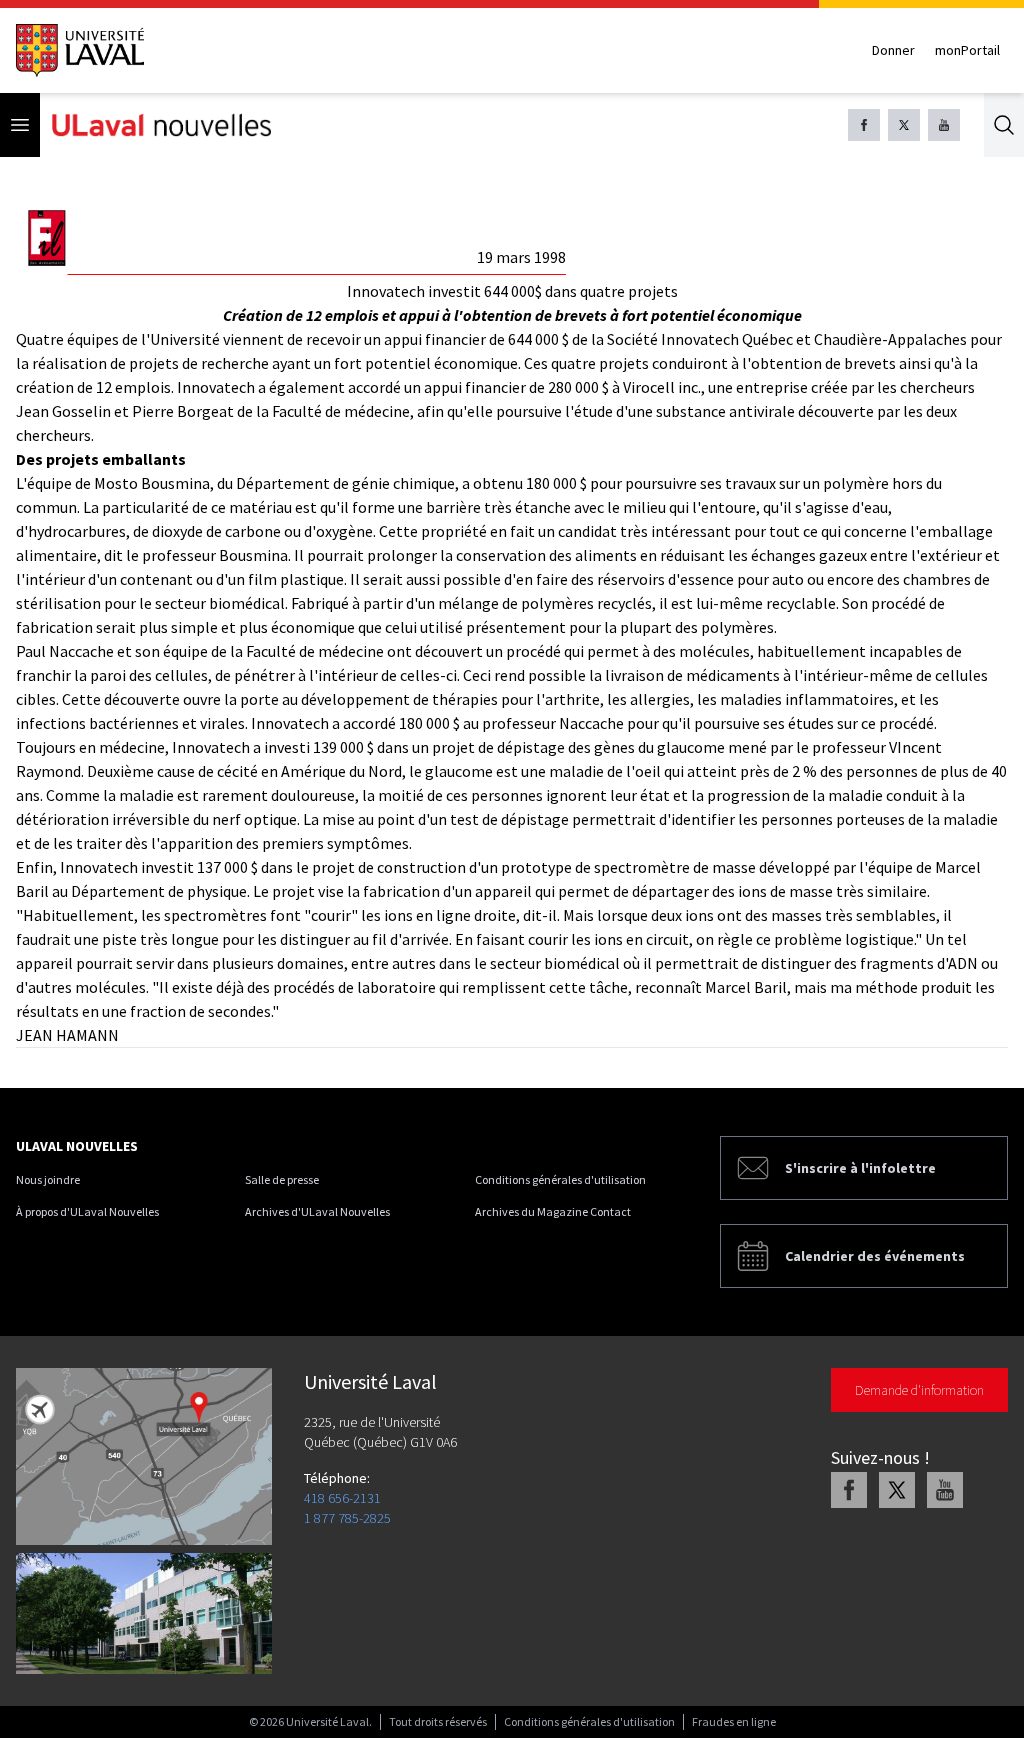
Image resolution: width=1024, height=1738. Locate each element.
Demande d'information (919, 1390)
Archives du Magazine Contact (553, 1211)
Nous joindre (48, 1179)
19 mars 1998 (521, 257)
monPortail (967, 50)
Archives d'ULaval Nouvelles (317, 1211)
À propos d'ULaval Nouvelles (87, 1211)
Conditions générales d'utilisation (560, 1179)
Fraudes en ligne (734, 1721)
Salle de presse (282, 1179)
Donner (893, 50)
